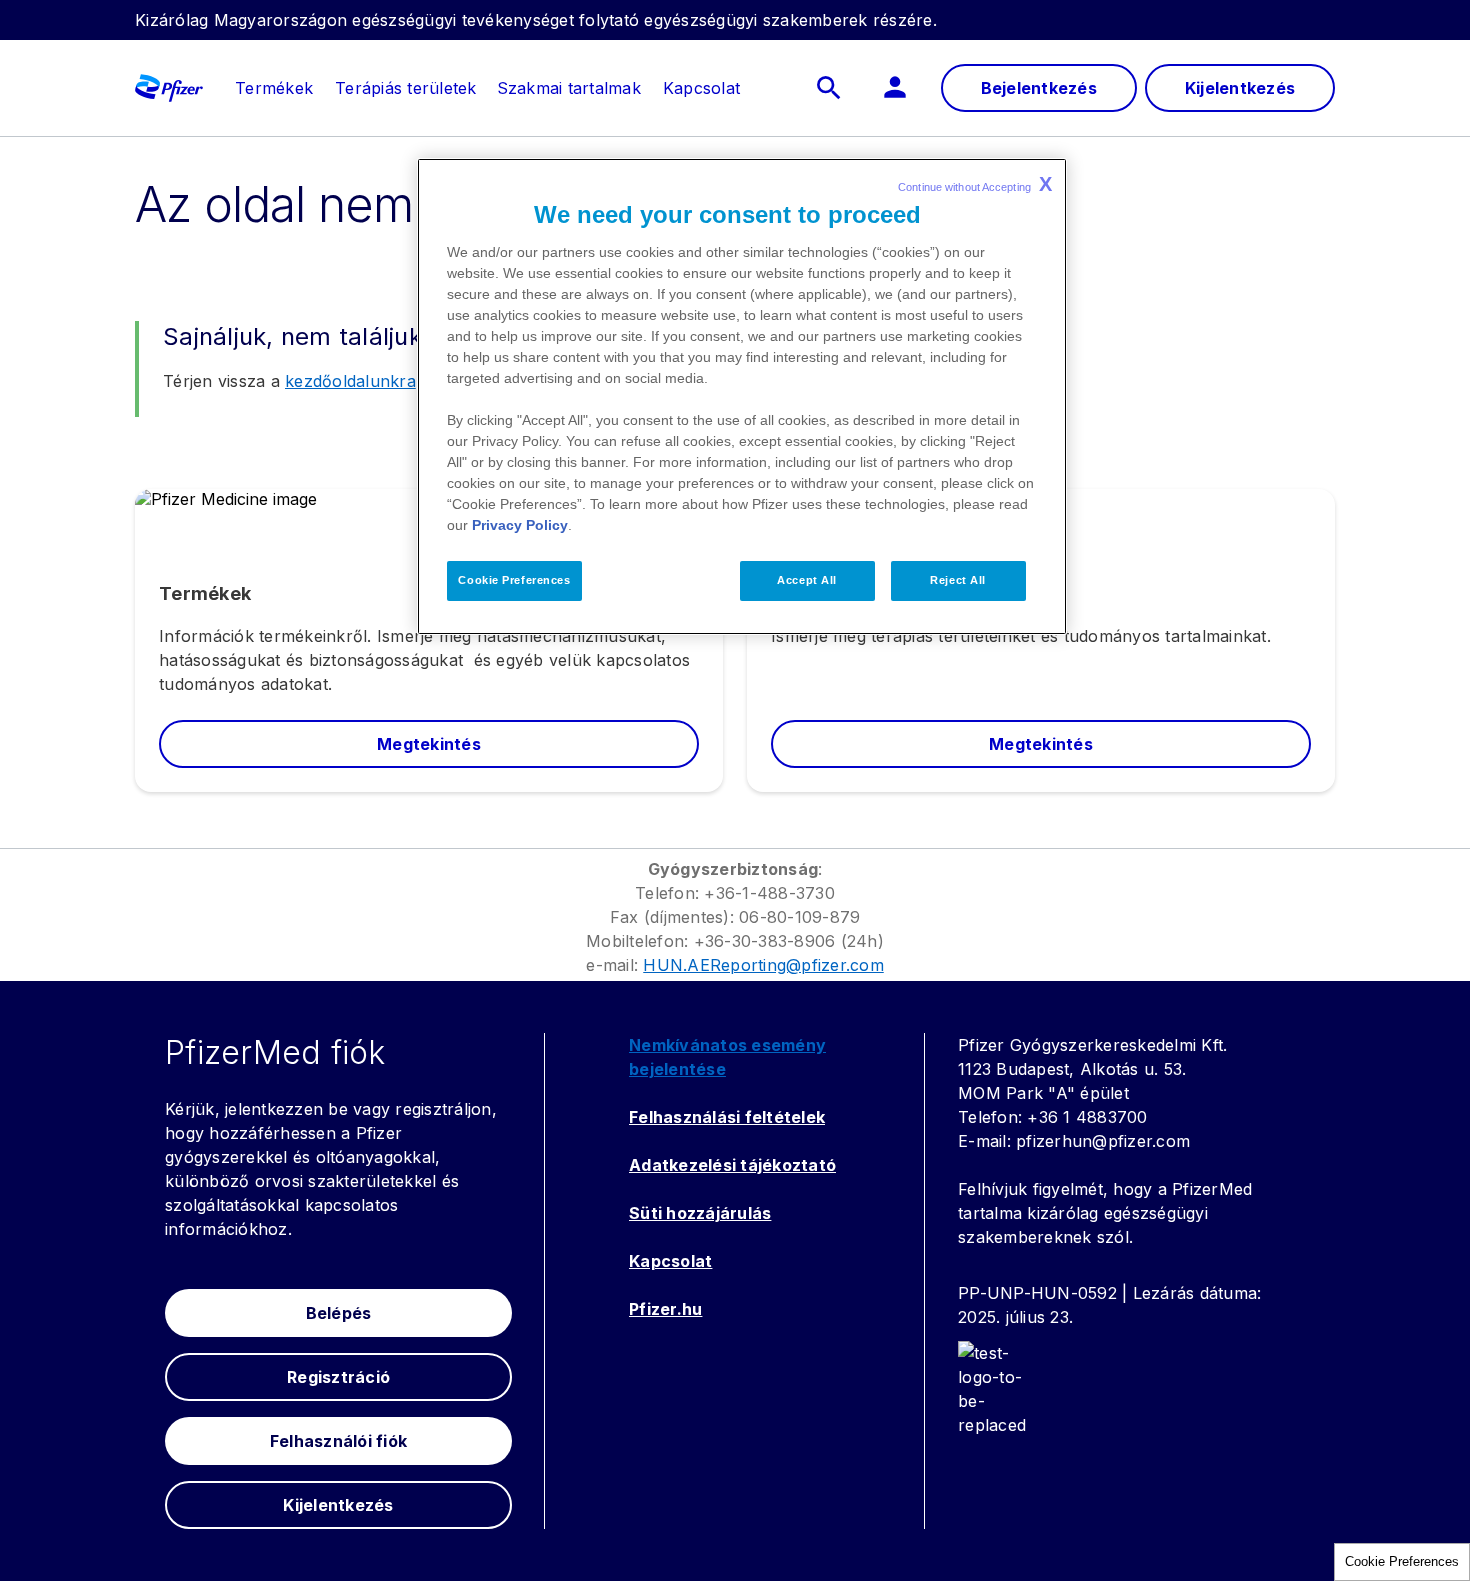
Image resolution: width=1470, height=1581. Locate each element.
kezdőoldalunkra (350, 381)
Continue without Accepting (975, 184)
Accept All (807, 580)
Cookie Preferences (1402, 1561)
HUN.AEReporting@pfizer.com (763, 965)
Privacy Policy (520, 525)
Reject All (958, 580)
